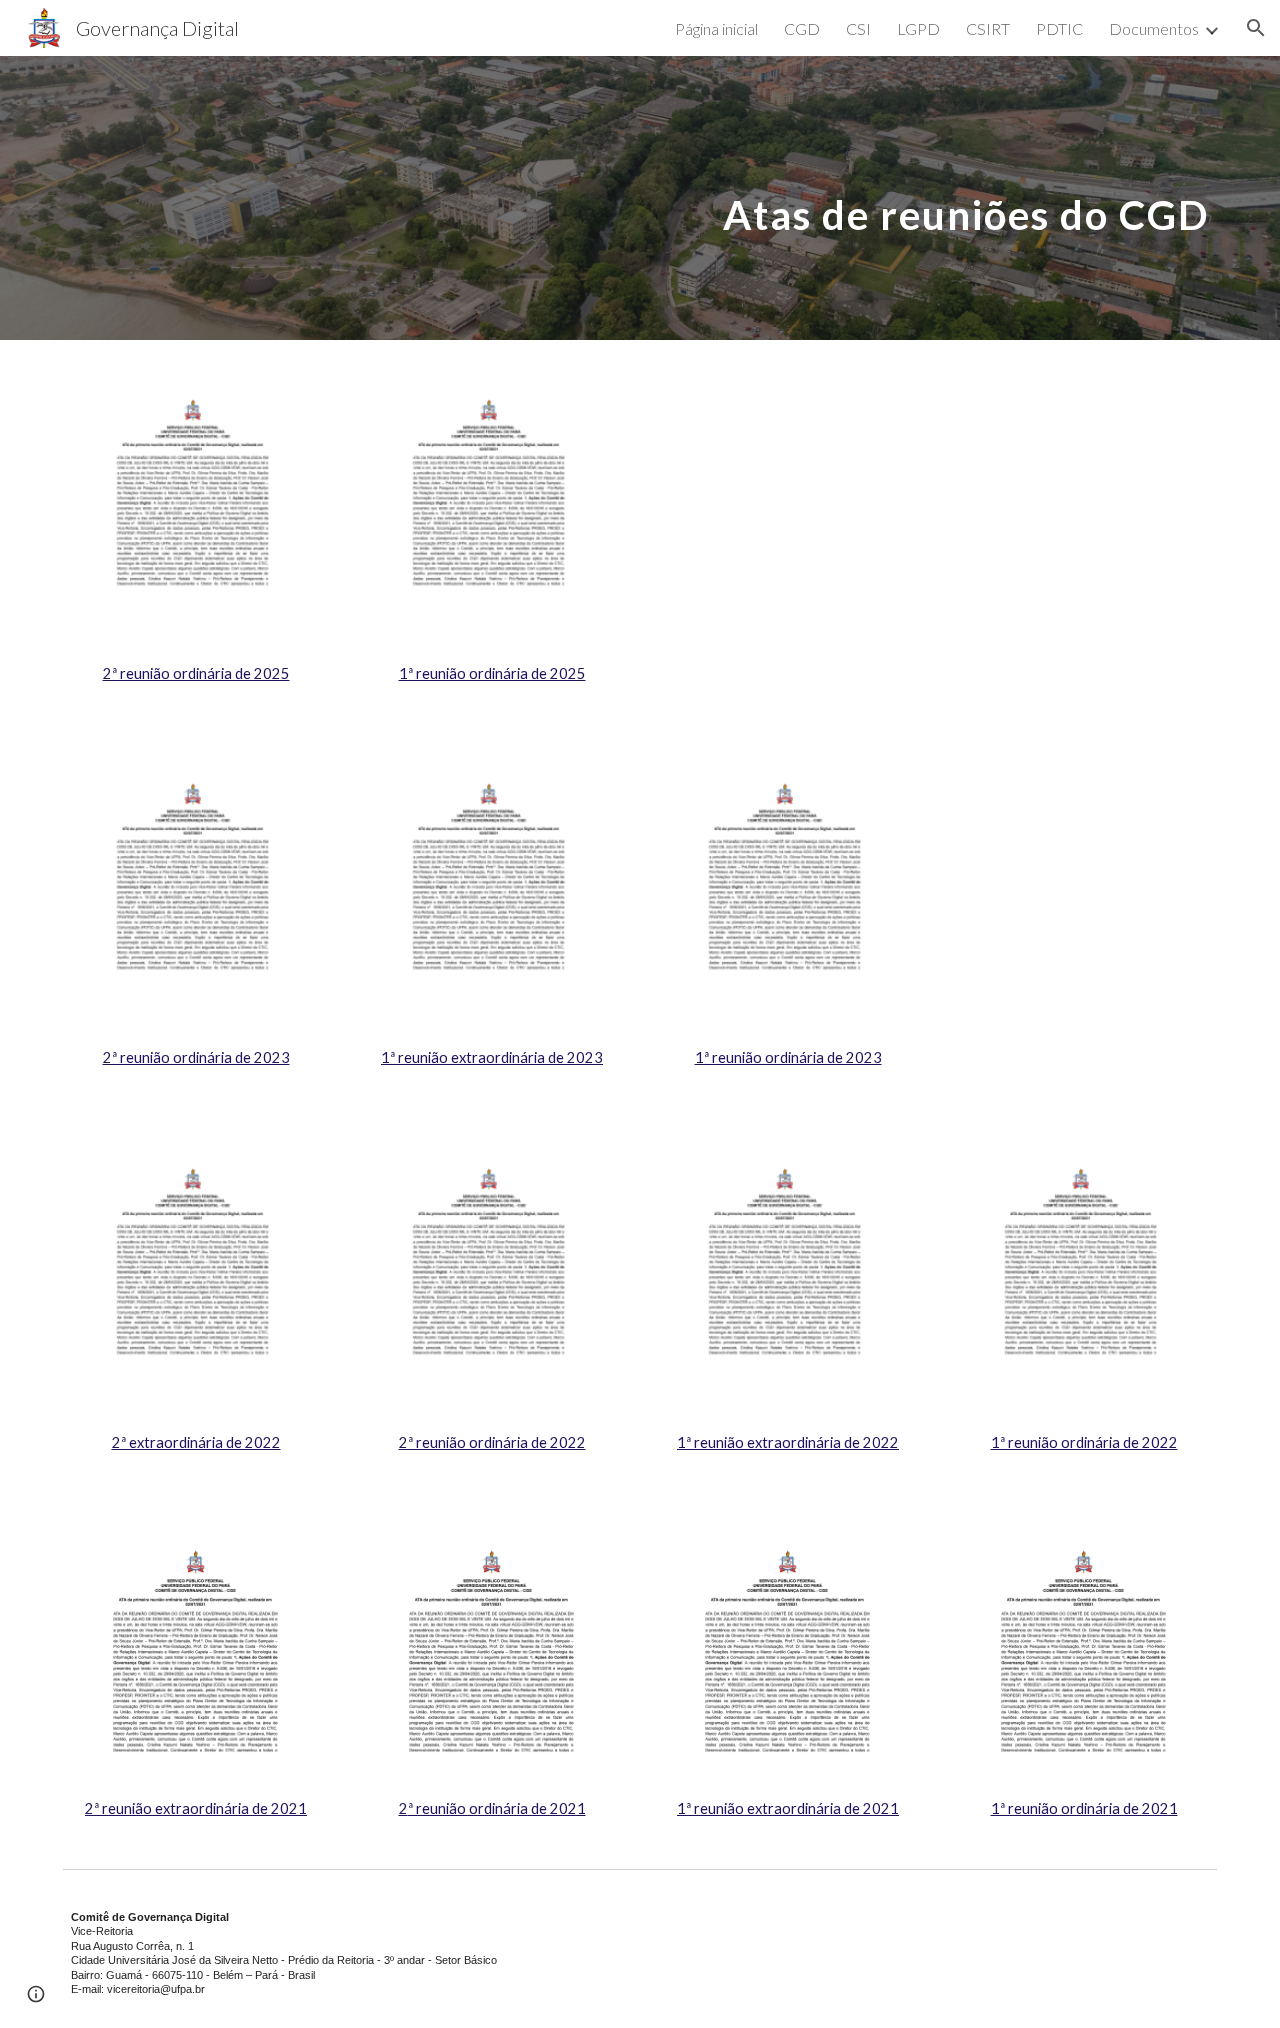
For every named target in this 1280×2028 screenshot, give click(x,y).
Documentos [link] (1154, 28)
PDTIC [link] (1059, 28)
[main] (738, 197)
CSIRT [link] (988, 28)
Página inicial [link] (716, 28)
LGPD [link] (918, 28)
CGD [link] (802, 28)
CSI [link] (858, 28)
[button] (1256, 28)
